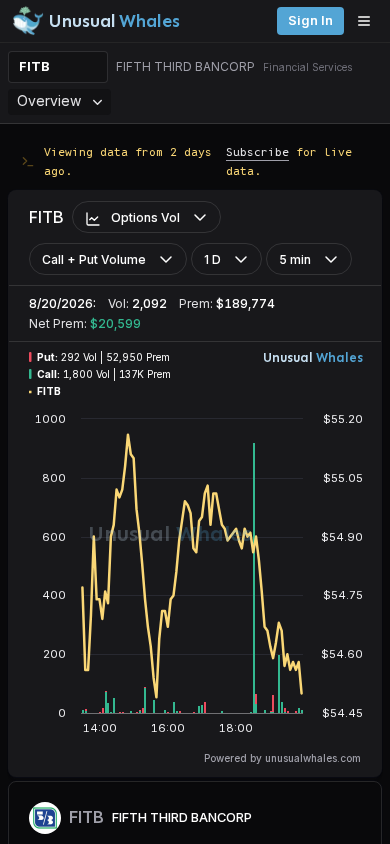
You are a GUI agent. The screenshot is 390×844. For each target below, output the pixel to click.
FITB (34, 66)
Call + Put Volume (94, 259)
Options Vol (145, 217)
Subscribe (257, 151)
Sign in (310, 20)
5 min (295, 259)
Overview (49, 100)
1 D (212, 259)
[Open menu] (369, 21)
